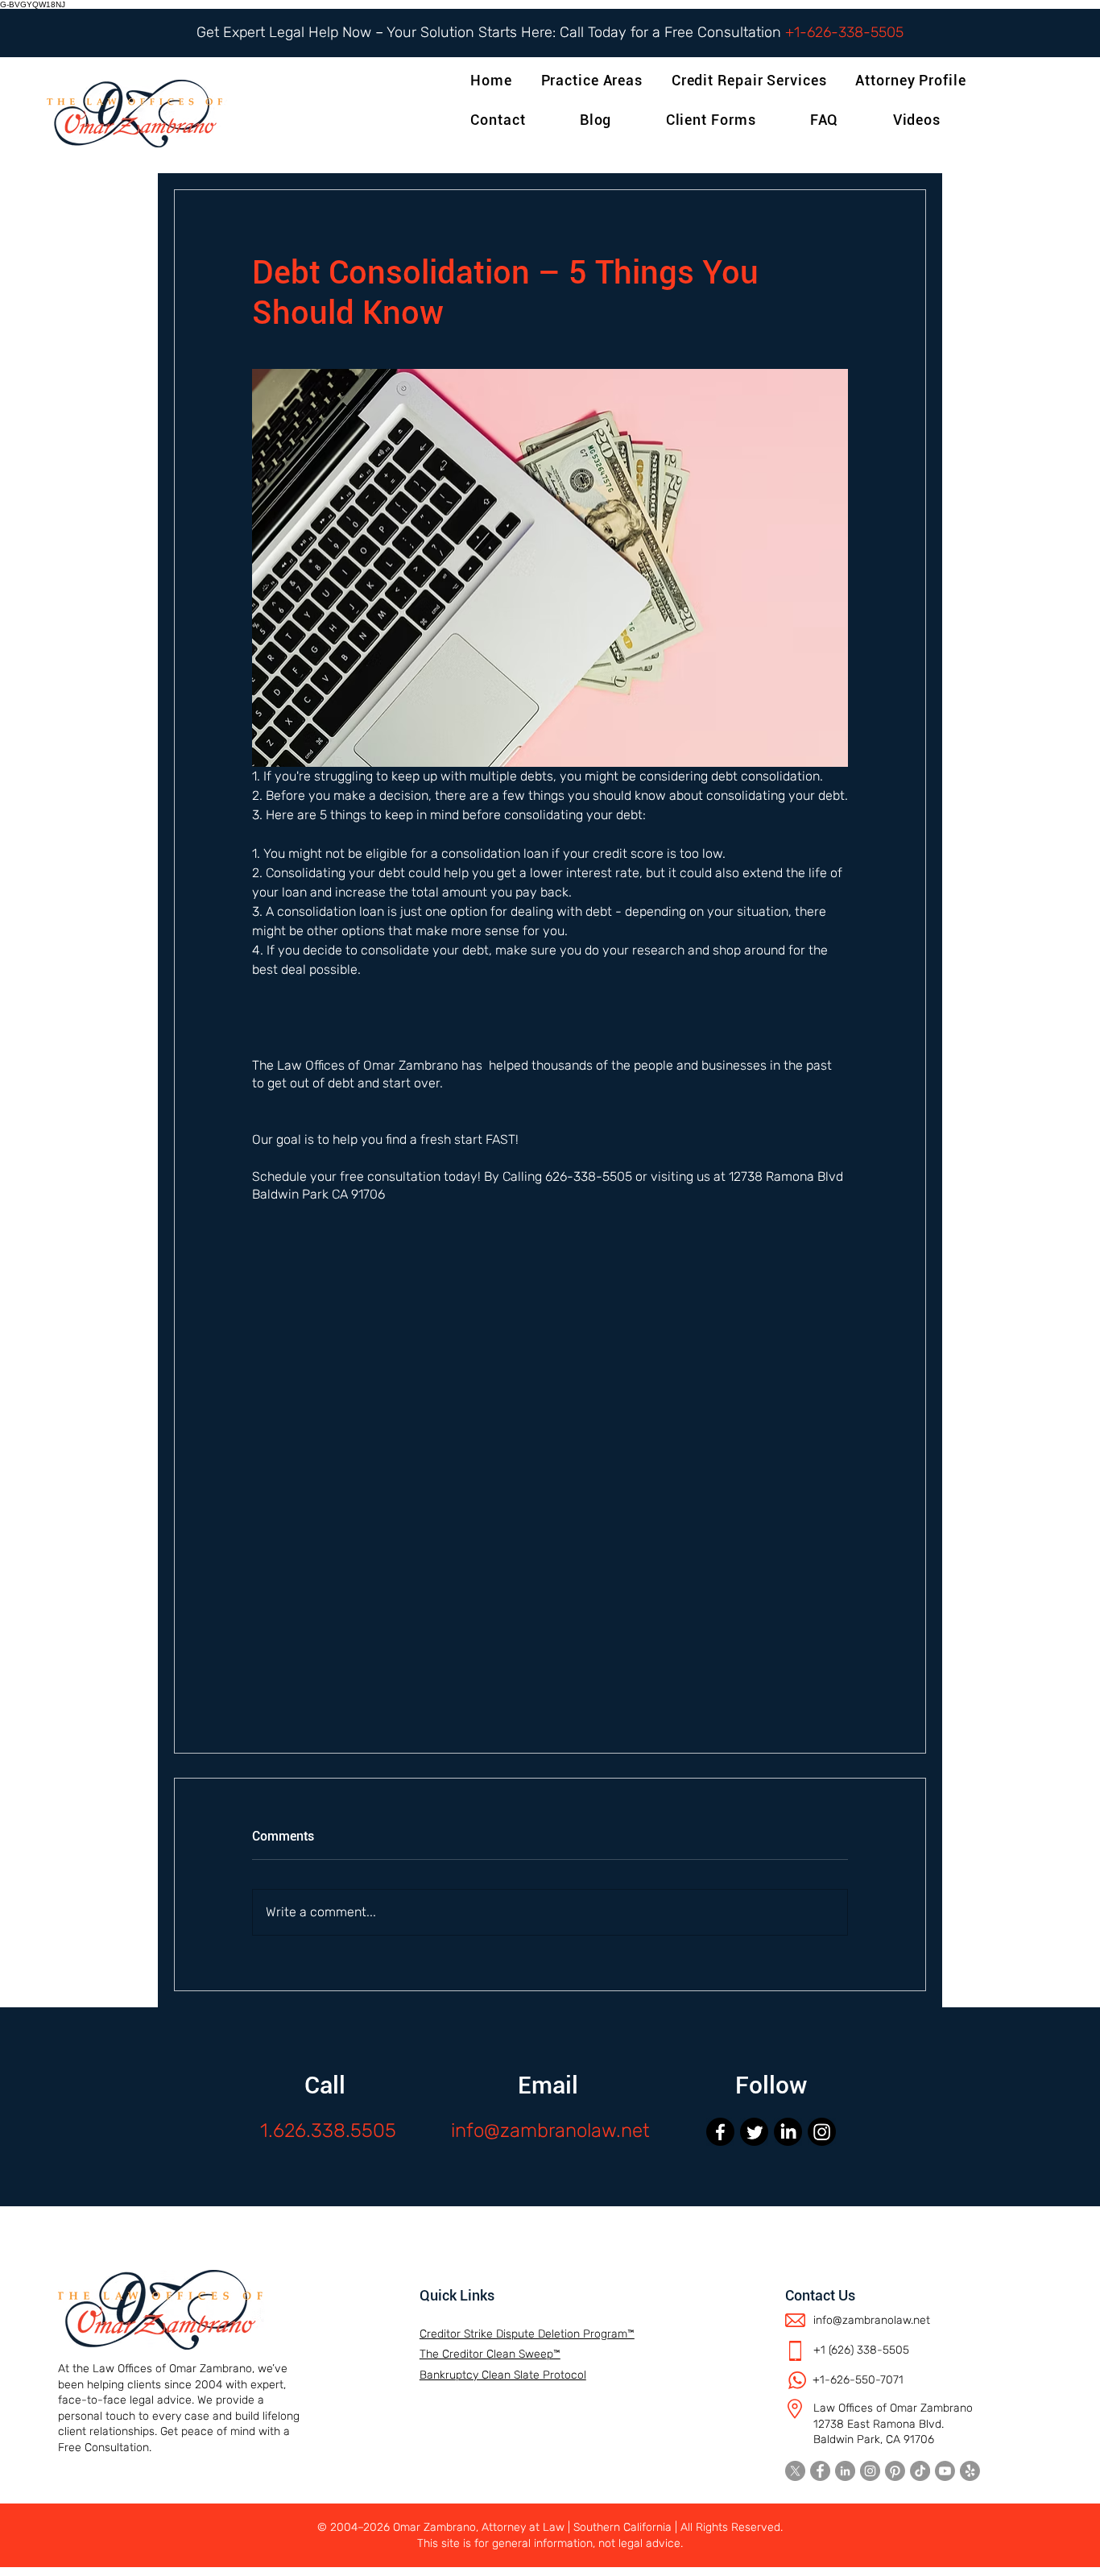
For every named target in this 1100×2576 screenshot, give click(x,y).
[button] (914, 80)
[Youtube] (945, 2471)
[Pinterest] (895, 2471)
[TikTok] (920, 2471)
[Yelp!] (970, 2471)
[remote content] (550, 1502)
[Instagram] (822, 2132)
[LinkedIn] (788, 2132)
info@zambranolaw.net (550, 2131)
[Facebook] (720, 2132)
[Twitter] (754, 2132)
